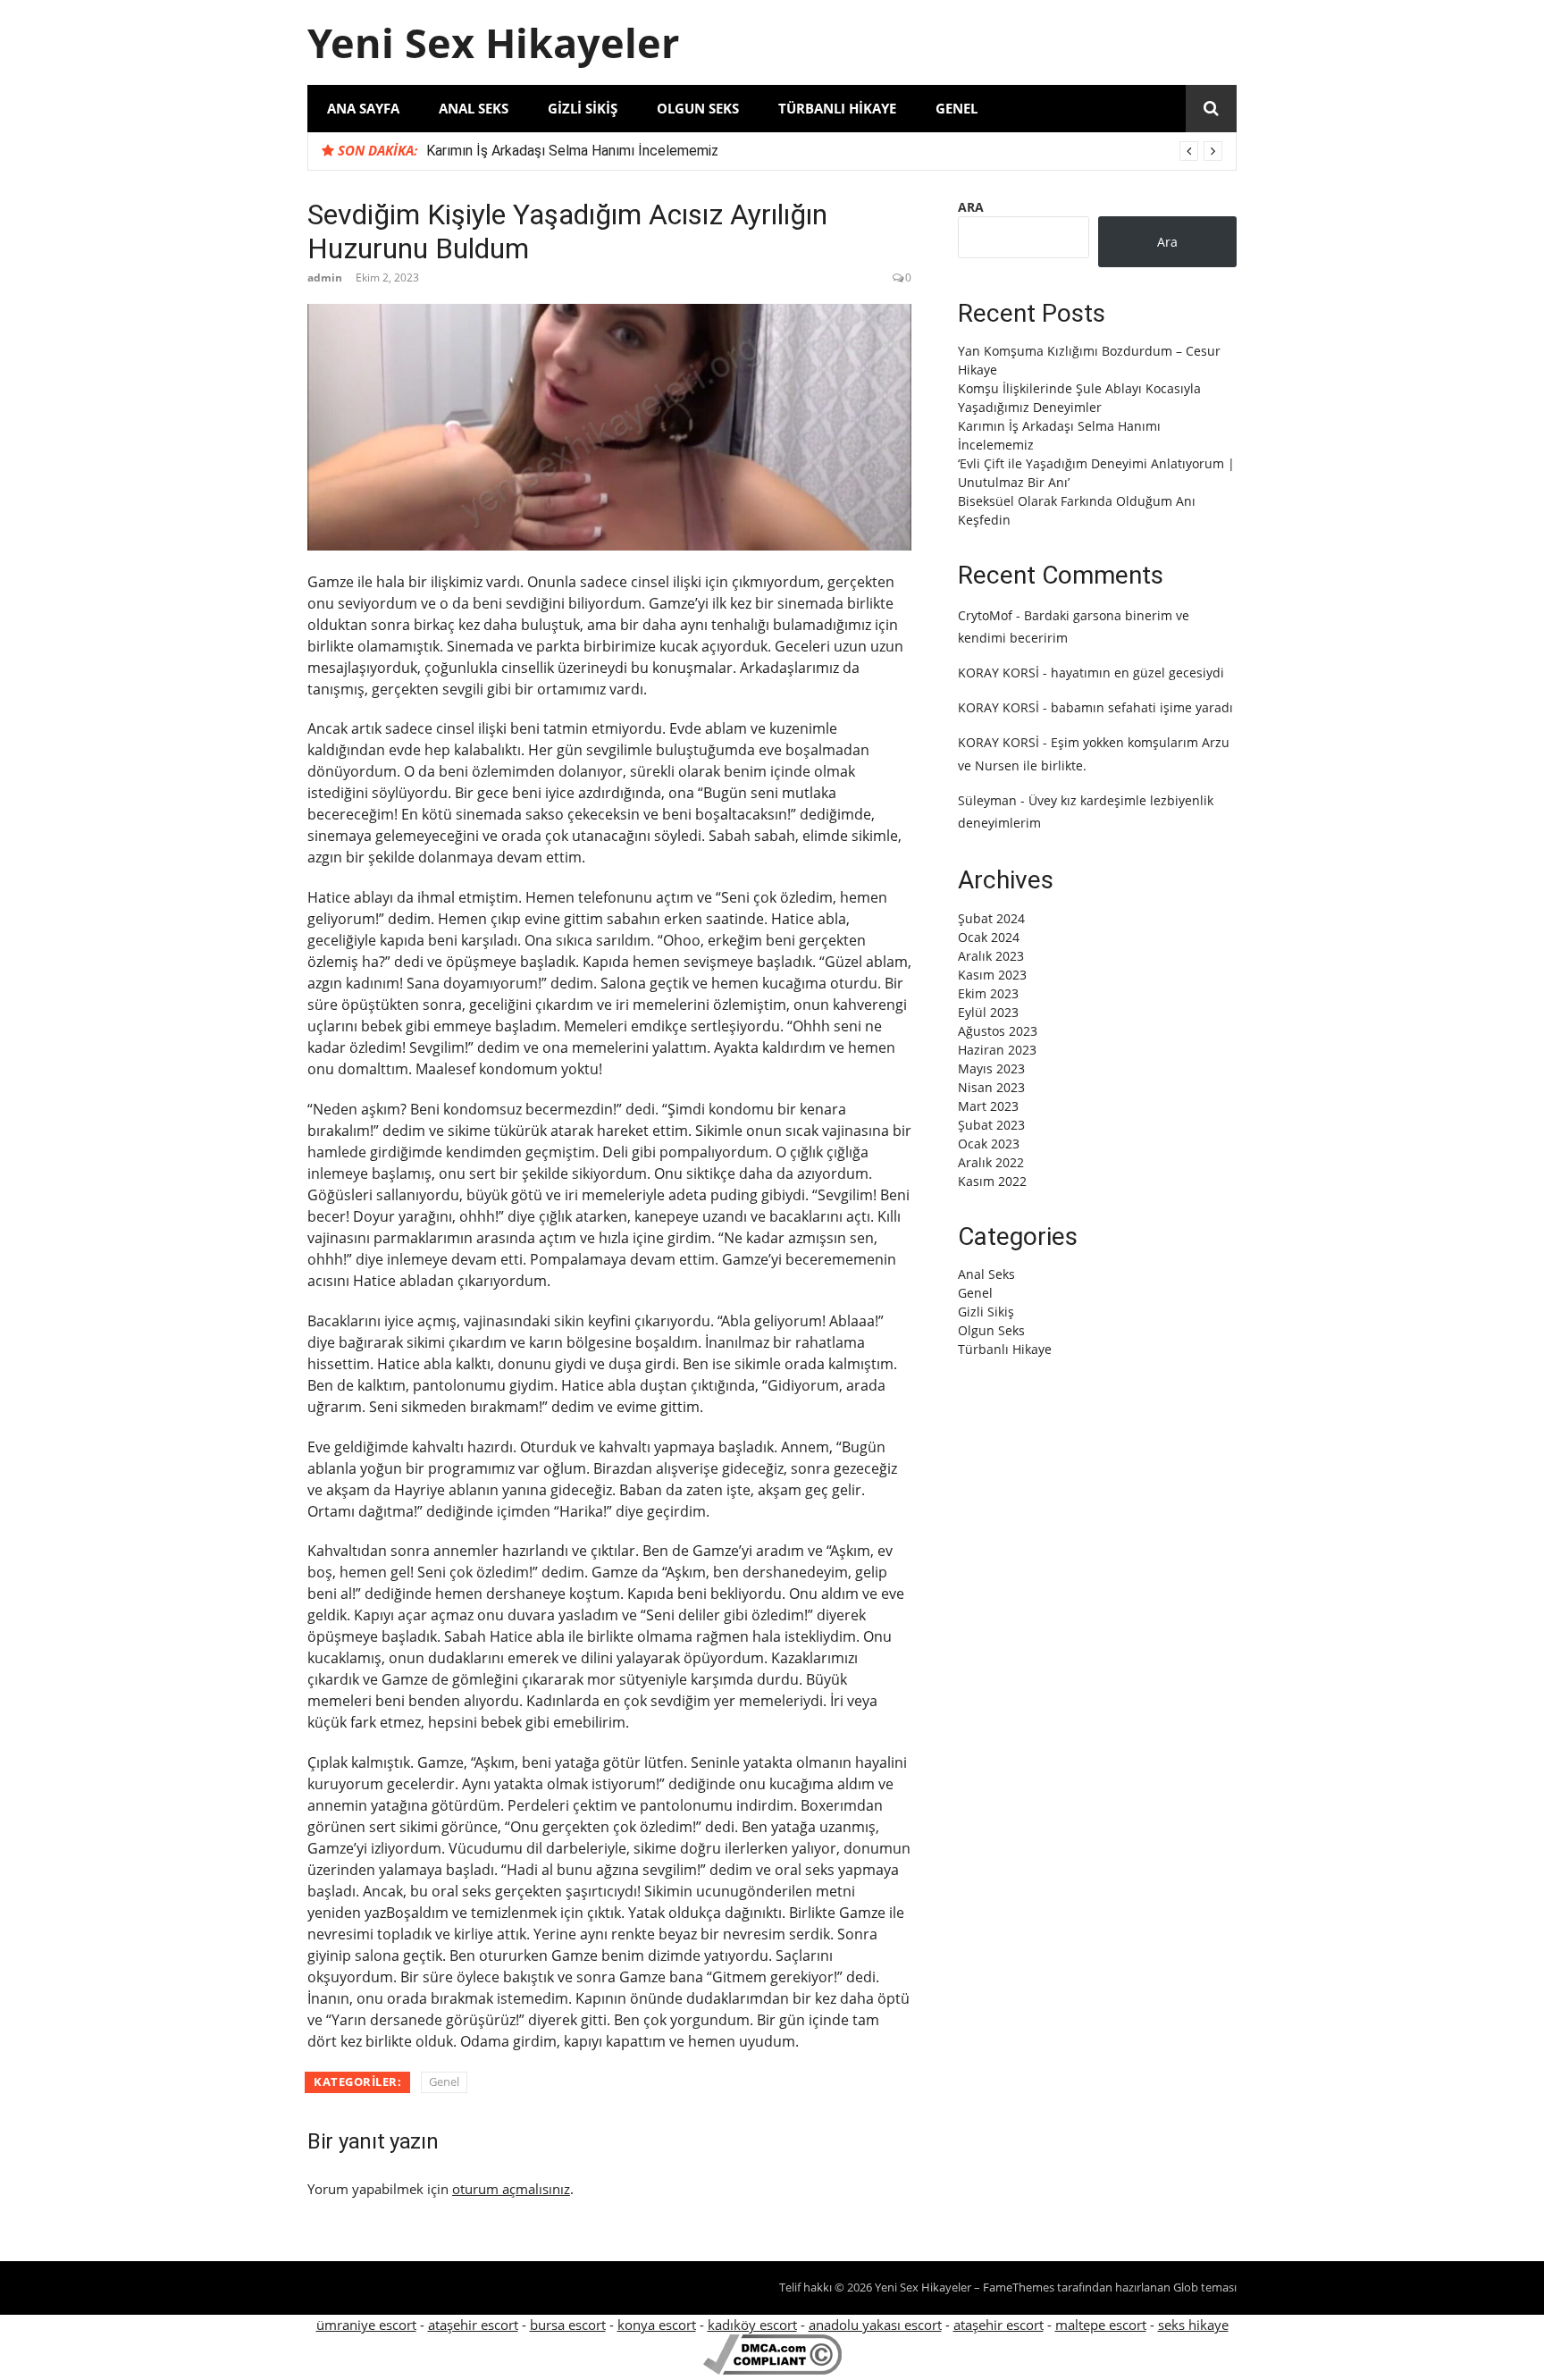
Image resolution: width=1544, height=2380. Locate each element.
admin (325, 278)
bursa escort (568, 2325)
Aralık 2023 (991, 956)
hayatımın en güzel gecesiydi (1137, 673)
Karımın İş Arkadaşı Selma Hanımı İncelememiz (572, 151)
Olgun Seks (698, 108)
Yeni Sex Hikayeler (493, 42)
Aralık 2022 (991, 1162)
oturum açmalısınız (511, 2189)
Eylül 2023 (988, 1012)
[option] (824, 151)
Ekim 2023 (988, 993)
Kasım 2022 (992, 1181)
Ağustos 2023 (998, 1031)
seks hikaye (1193, 2325)
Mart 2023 (988, 1106)
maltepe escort (1101, 2325)
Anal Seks (474, 108)
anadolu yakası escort (875, 2325)
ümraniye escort (366, 2325)
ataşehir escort (473, 2325)
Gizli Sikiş (583, 108)
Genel (957, 108)
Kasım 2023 (992, 975)
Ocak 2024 (989, 937)
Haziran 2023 (997, 1050)
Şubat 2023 (991, 1125)
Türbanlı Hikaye (837, 108)
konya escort (657, 2325)
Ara (971, 207)
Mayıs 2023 (991, 1068)
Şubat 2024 (991, 918)
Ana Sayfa (363, 108)
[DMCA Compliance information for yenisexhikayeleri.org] (772, 2369)
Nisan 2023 (991, 1087)
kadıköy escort (752, 2325)
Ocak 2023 (989, 1144)
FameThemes (1019, 2287)
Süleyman (987, 800)
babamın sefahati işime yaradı (1142, 707)
